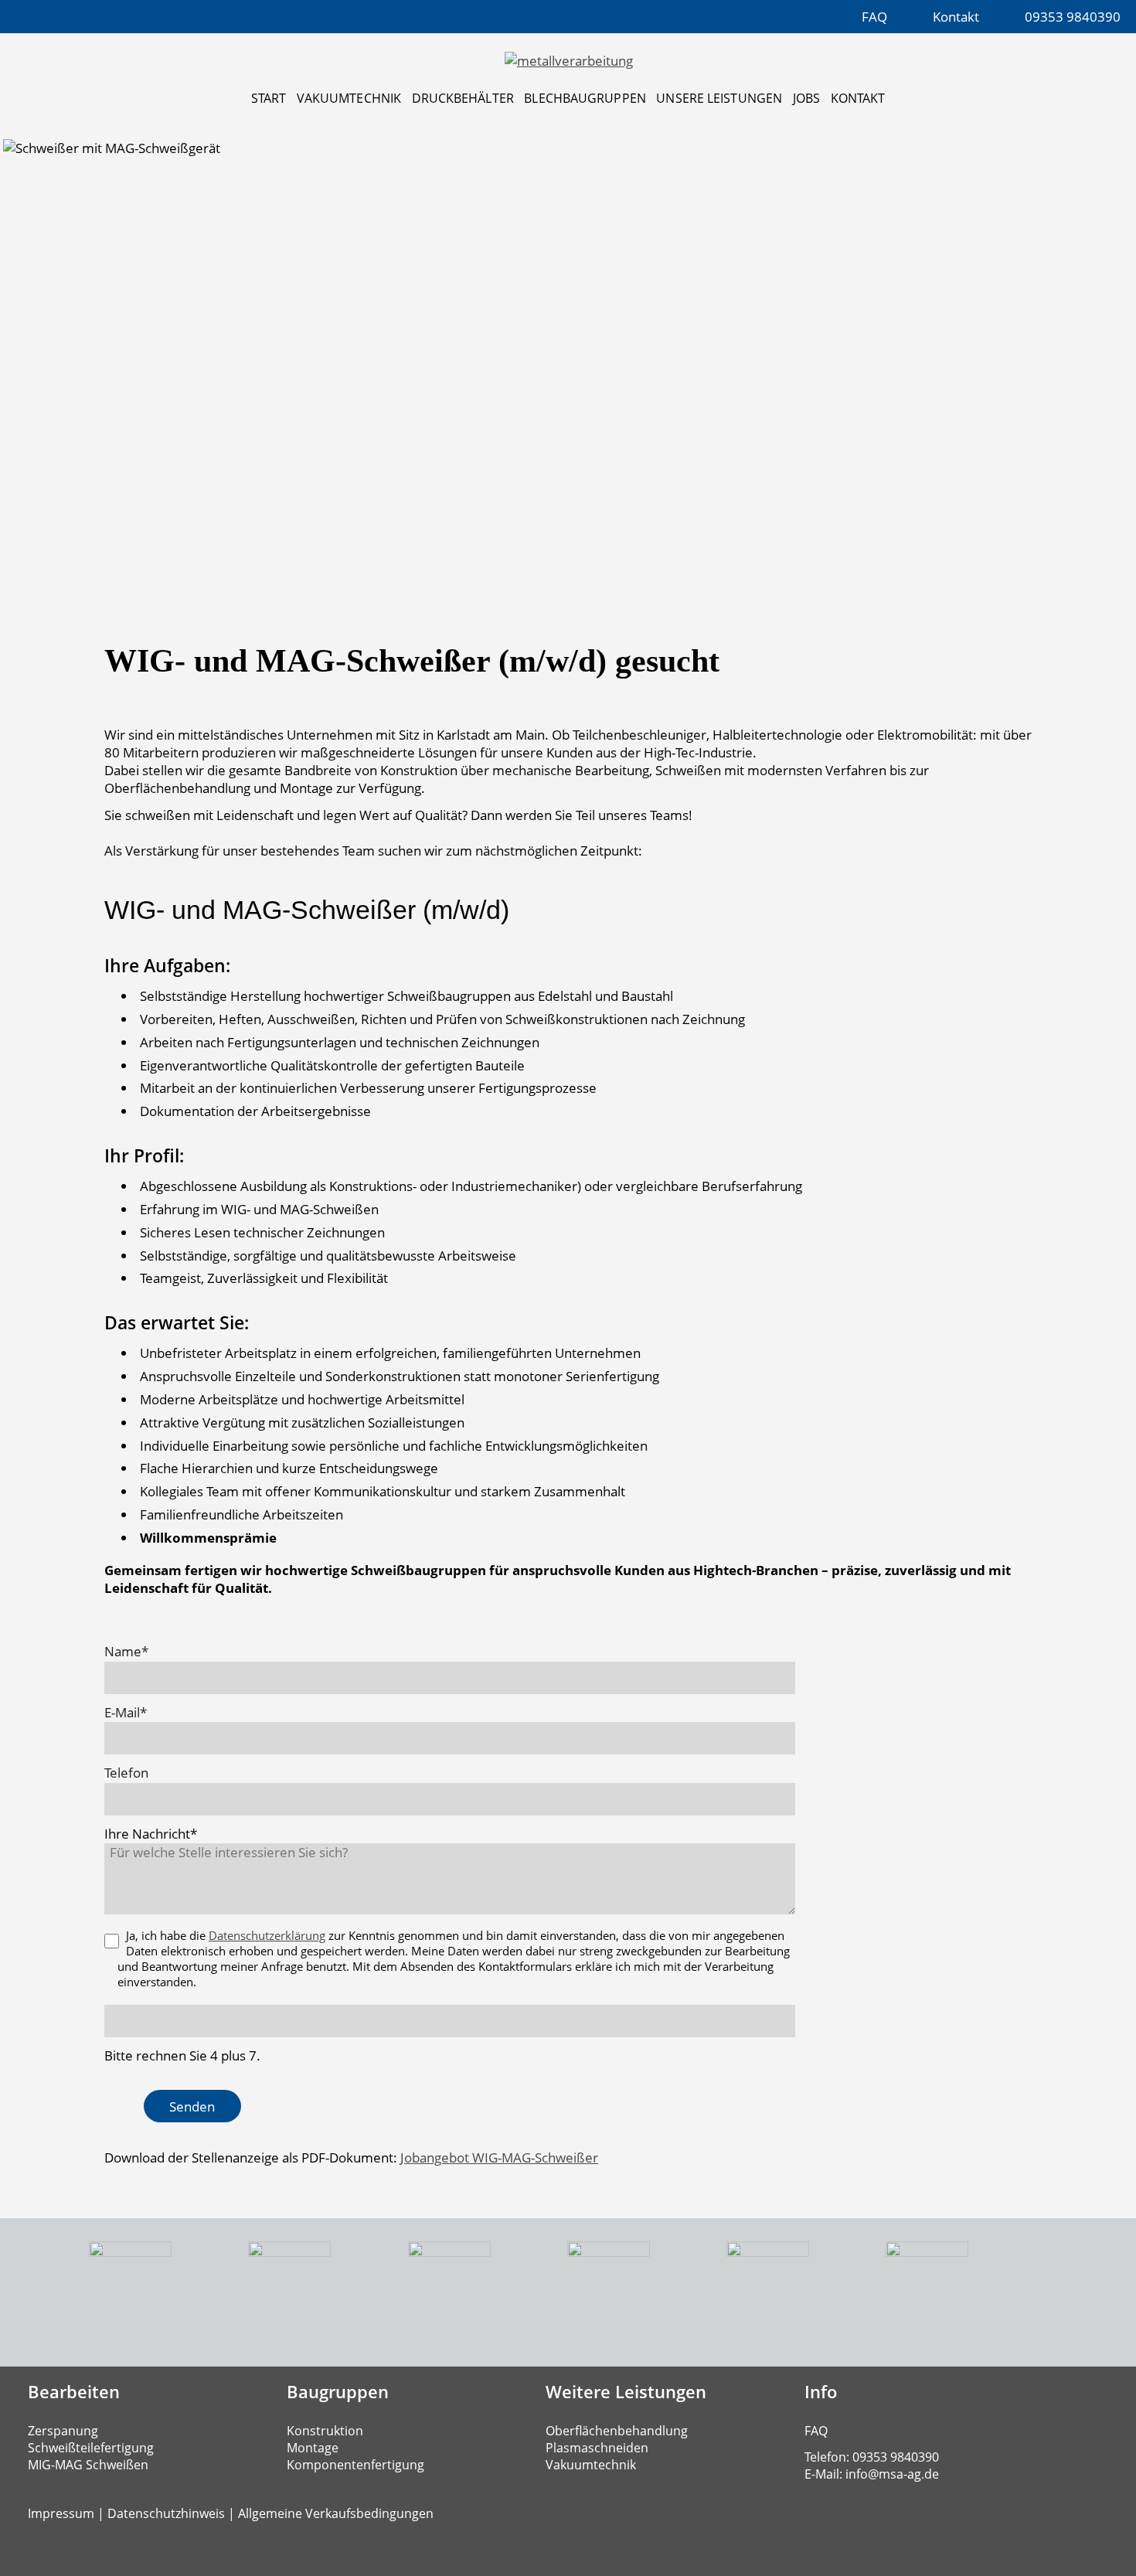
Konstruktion (325, 2431)
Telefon (126, 1773)
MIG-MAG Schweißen (88, 2465)
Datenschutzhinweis (166, 2513)
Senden (192, 2106)
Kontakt (956, 17)
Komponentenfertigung (355, 2465)
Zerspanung (63, 2431)
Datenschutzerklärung (267, 1935)
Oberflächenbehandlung (617, 2431)
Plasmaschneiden (597, 2448)
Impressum (61, 2513)
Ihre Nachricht (151, 1834)
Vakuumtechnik (349, 98)
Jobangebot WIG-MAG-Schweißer (499, 2157)
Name (134, 1651)
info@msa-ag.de (892, 2474)
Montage (313, 2448)
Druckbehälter (463, 98)
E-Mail (134, 1712)
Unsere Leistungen (719, 98)
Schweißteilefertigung (91, 2448)
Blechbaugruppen (585, 98)
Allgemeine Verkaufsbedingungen (336, 2513)
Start (269, 98)
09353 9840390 (1073, 17)
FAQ (874, 17)
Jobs (806, 98)
